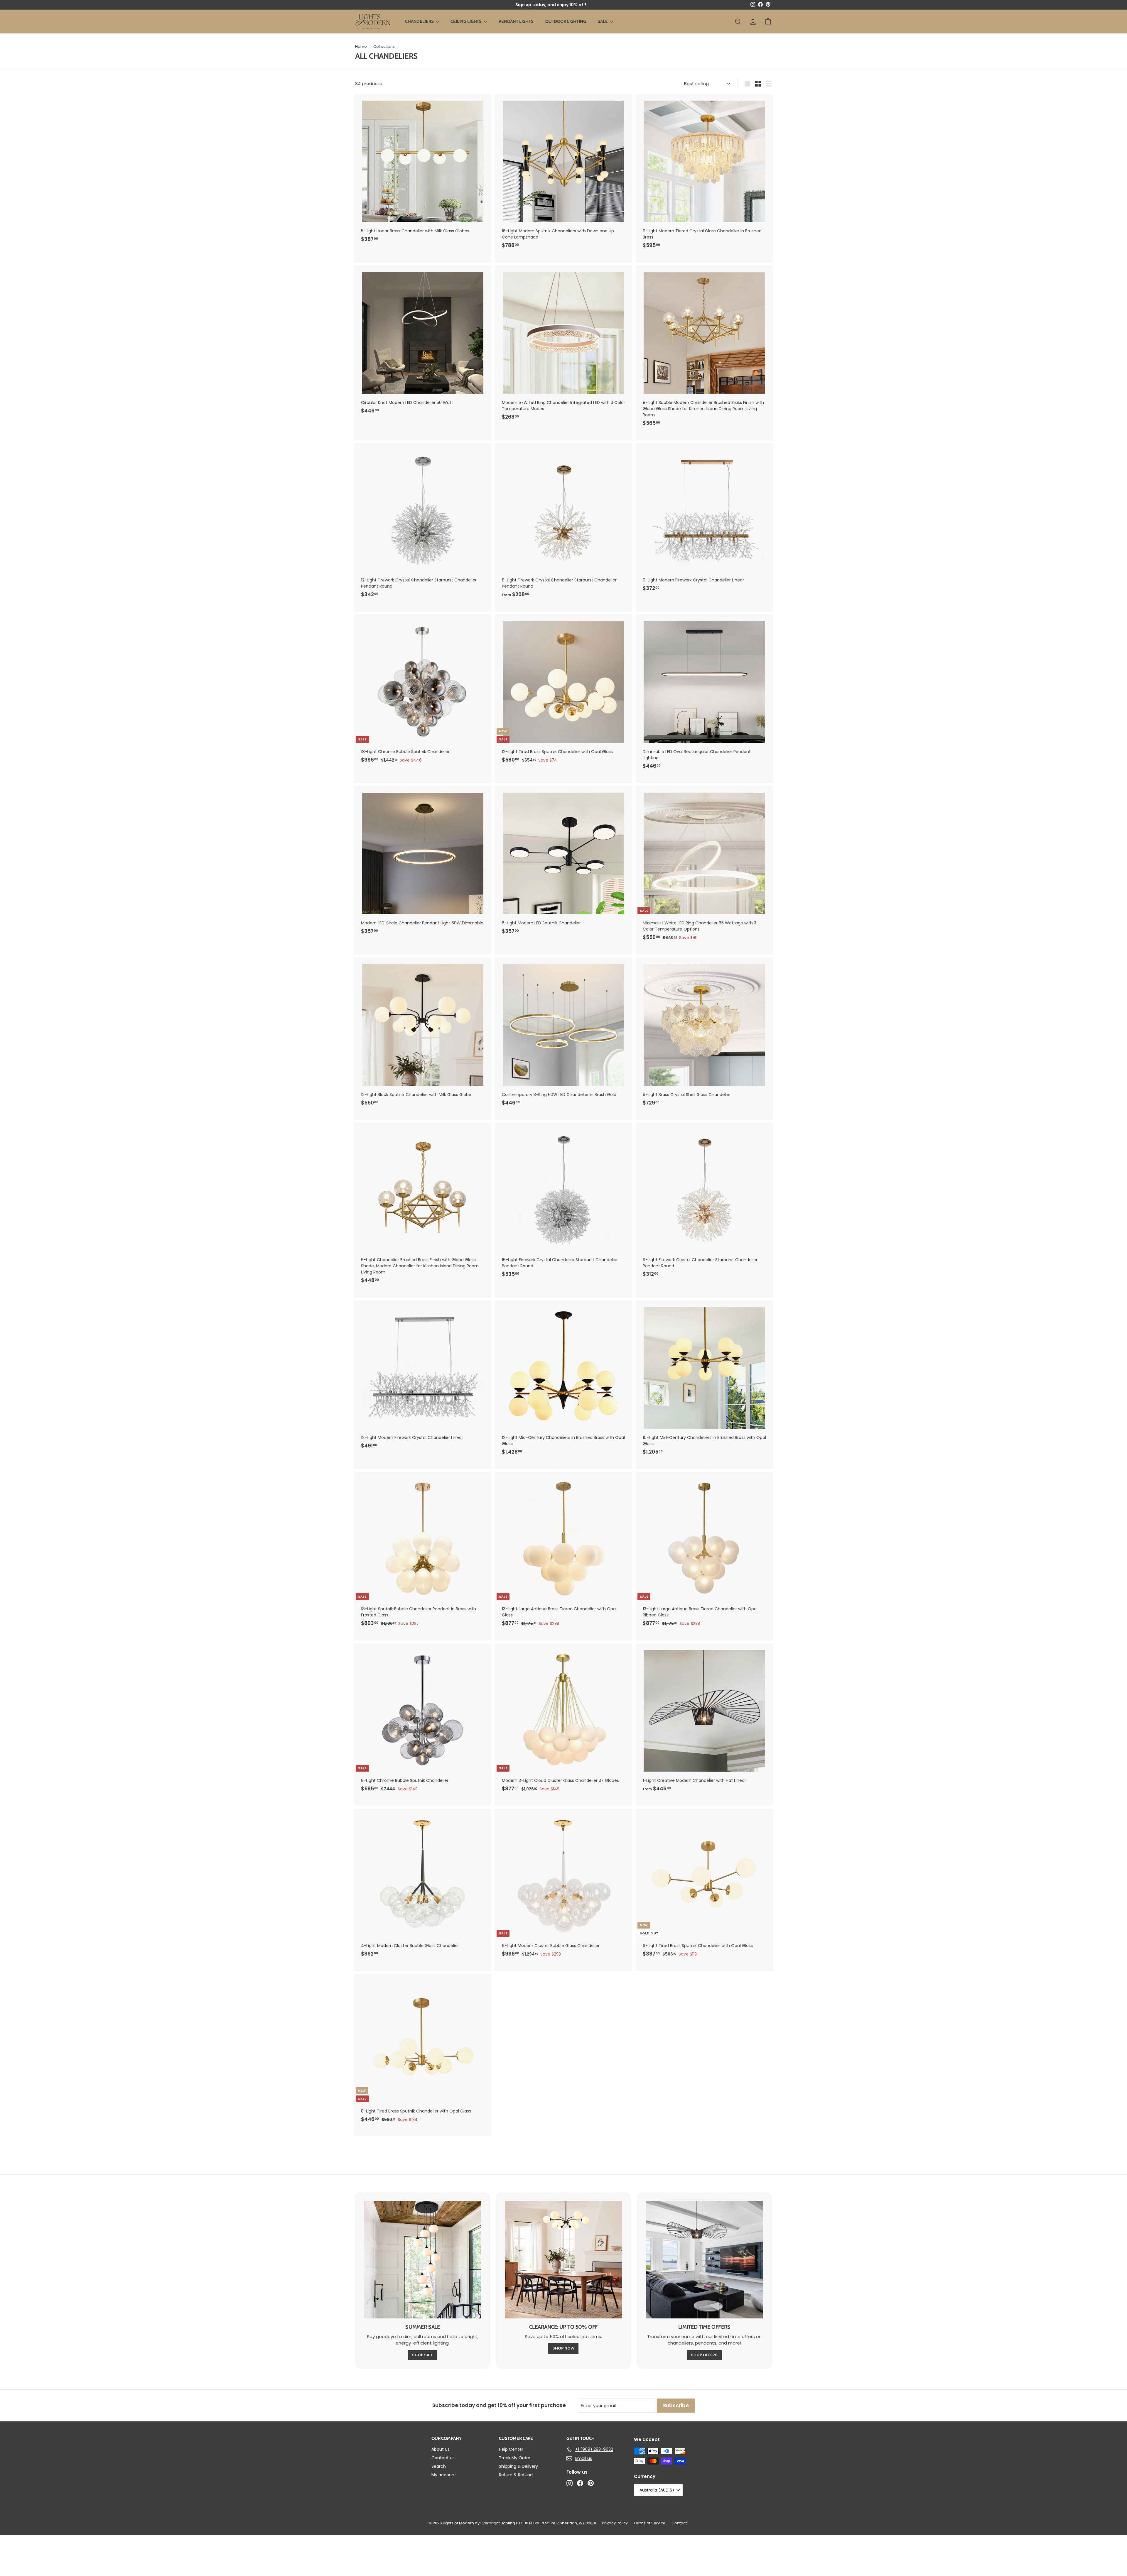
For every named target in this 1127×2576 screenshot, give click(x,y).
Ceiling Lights (467, 21)
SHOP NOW (563, 2348)
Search (439, 2466)
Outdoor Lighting (566, 21)
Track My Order (515, 2458)
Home (361, 46)
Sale (603, 21)
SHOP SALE (423, 2355)
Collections (384, 46)
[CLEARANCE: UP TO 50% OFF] (563, 2260)
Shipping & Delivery (518, 2466)
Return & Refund (516, 2475)
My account (444, 2475)
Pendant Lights (516, 21)
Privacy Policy (615, 2523)
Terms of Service (650, 2523)
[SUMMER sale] (423, 2260)
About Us (441, 2449)
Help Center (511, 2449)
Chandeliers (420, 21)
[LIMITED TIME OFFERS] (704, 2260)
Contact (679, 2523)
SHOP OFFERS (704, 2355)
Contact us (443, 2458)
